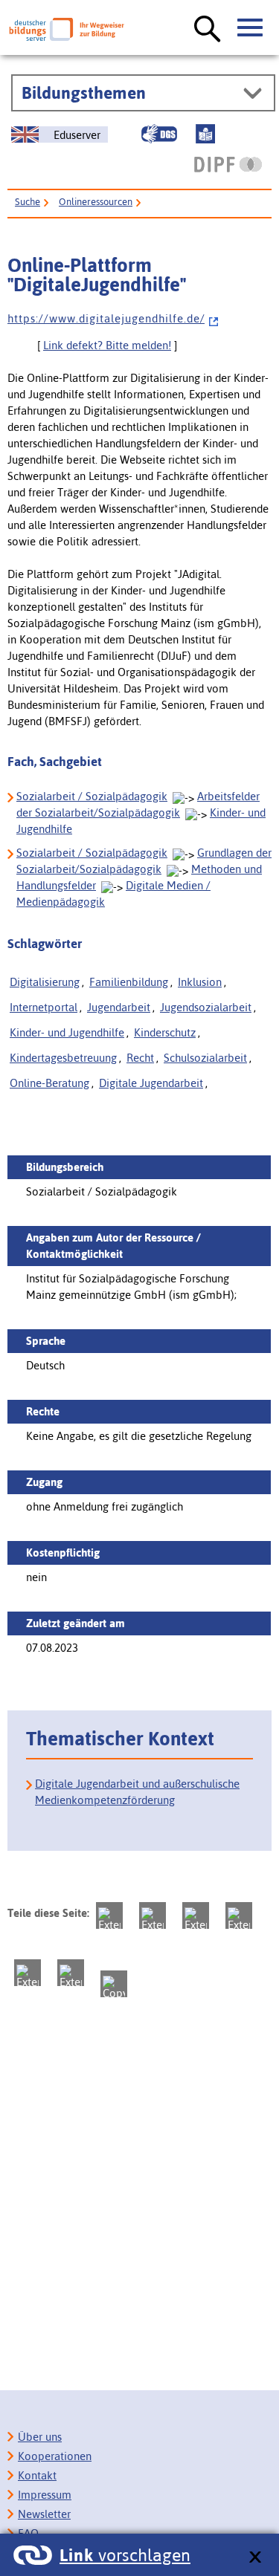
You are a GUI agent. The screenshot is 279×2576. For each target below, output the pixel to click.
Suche (28, 202)
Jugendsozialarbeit (206, 1007)
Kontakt (37, 2475)
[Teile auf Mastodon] (109, 1915)
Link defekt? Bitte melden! (107, 345)
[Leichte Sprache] (205, 134)
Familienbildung (129, 982)
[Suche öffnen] (208, 30)
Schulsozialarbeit (205, 1058)
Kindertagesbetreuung (63, 1058)
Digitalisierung (45, 982)
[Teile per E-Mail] (71, 1973)
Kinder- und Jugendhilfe (67, 1032)
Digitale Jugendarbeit (151, 1083)
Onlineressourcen (96, 202)
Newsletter (44, 2514)
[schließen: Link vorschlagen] (255, 2558)
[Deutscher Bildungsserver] (67, 29)
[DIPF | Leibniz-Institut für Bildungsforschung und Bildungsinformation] (228, 164)
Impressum (45, 2495)
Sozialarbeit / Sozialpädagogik (92, 796)
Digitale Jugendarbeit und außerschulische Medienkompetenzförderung (137, 1792)
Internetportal (44, 1007)
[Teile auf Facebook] (153, 1915)
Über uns (40, 2437)
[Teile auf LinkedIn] (28, 1973)
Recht (140, 1058)
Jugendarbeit (119, 1007)
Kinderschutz (165, 1032)
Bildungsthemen (84, 93)
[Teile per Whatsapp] (239, 1915)
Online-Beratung (49, 1083)
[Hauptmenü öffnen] (251, 28)
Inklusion (200, 982)
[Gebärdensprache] (159, 134)
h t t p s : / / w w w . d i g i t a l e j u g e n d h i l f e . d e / (106, 318)
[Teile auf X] (196, 1915)
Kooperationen (55, 2456)
